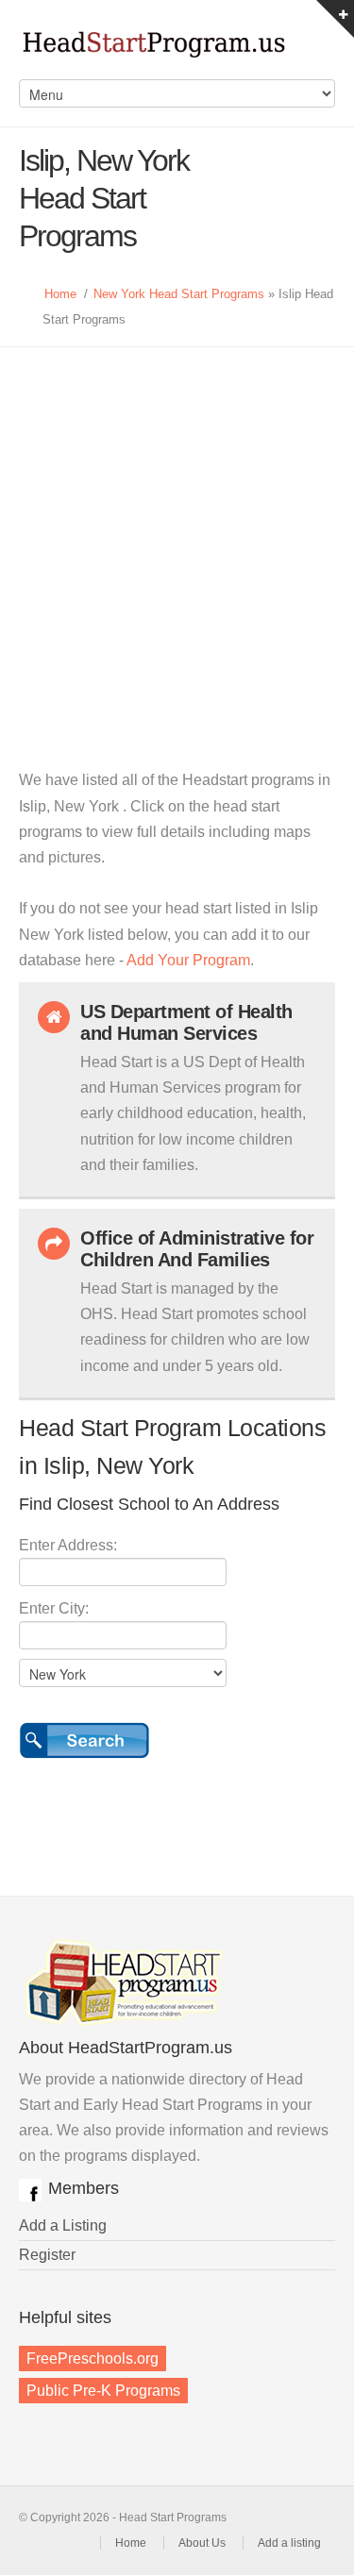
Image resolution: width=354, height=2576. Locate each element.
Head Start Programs (177, 49)
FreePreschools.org (93, 2359)
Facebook (30, 2190)
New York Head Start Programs (179, 294)
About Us (202, 2543)
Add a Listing (63, 2225)
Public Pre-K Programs (103, 2391)
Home (60, 294)
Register (47, 2255)
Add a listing (289, 2543)
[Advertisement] (177, 534)
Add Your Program (188, 960)
